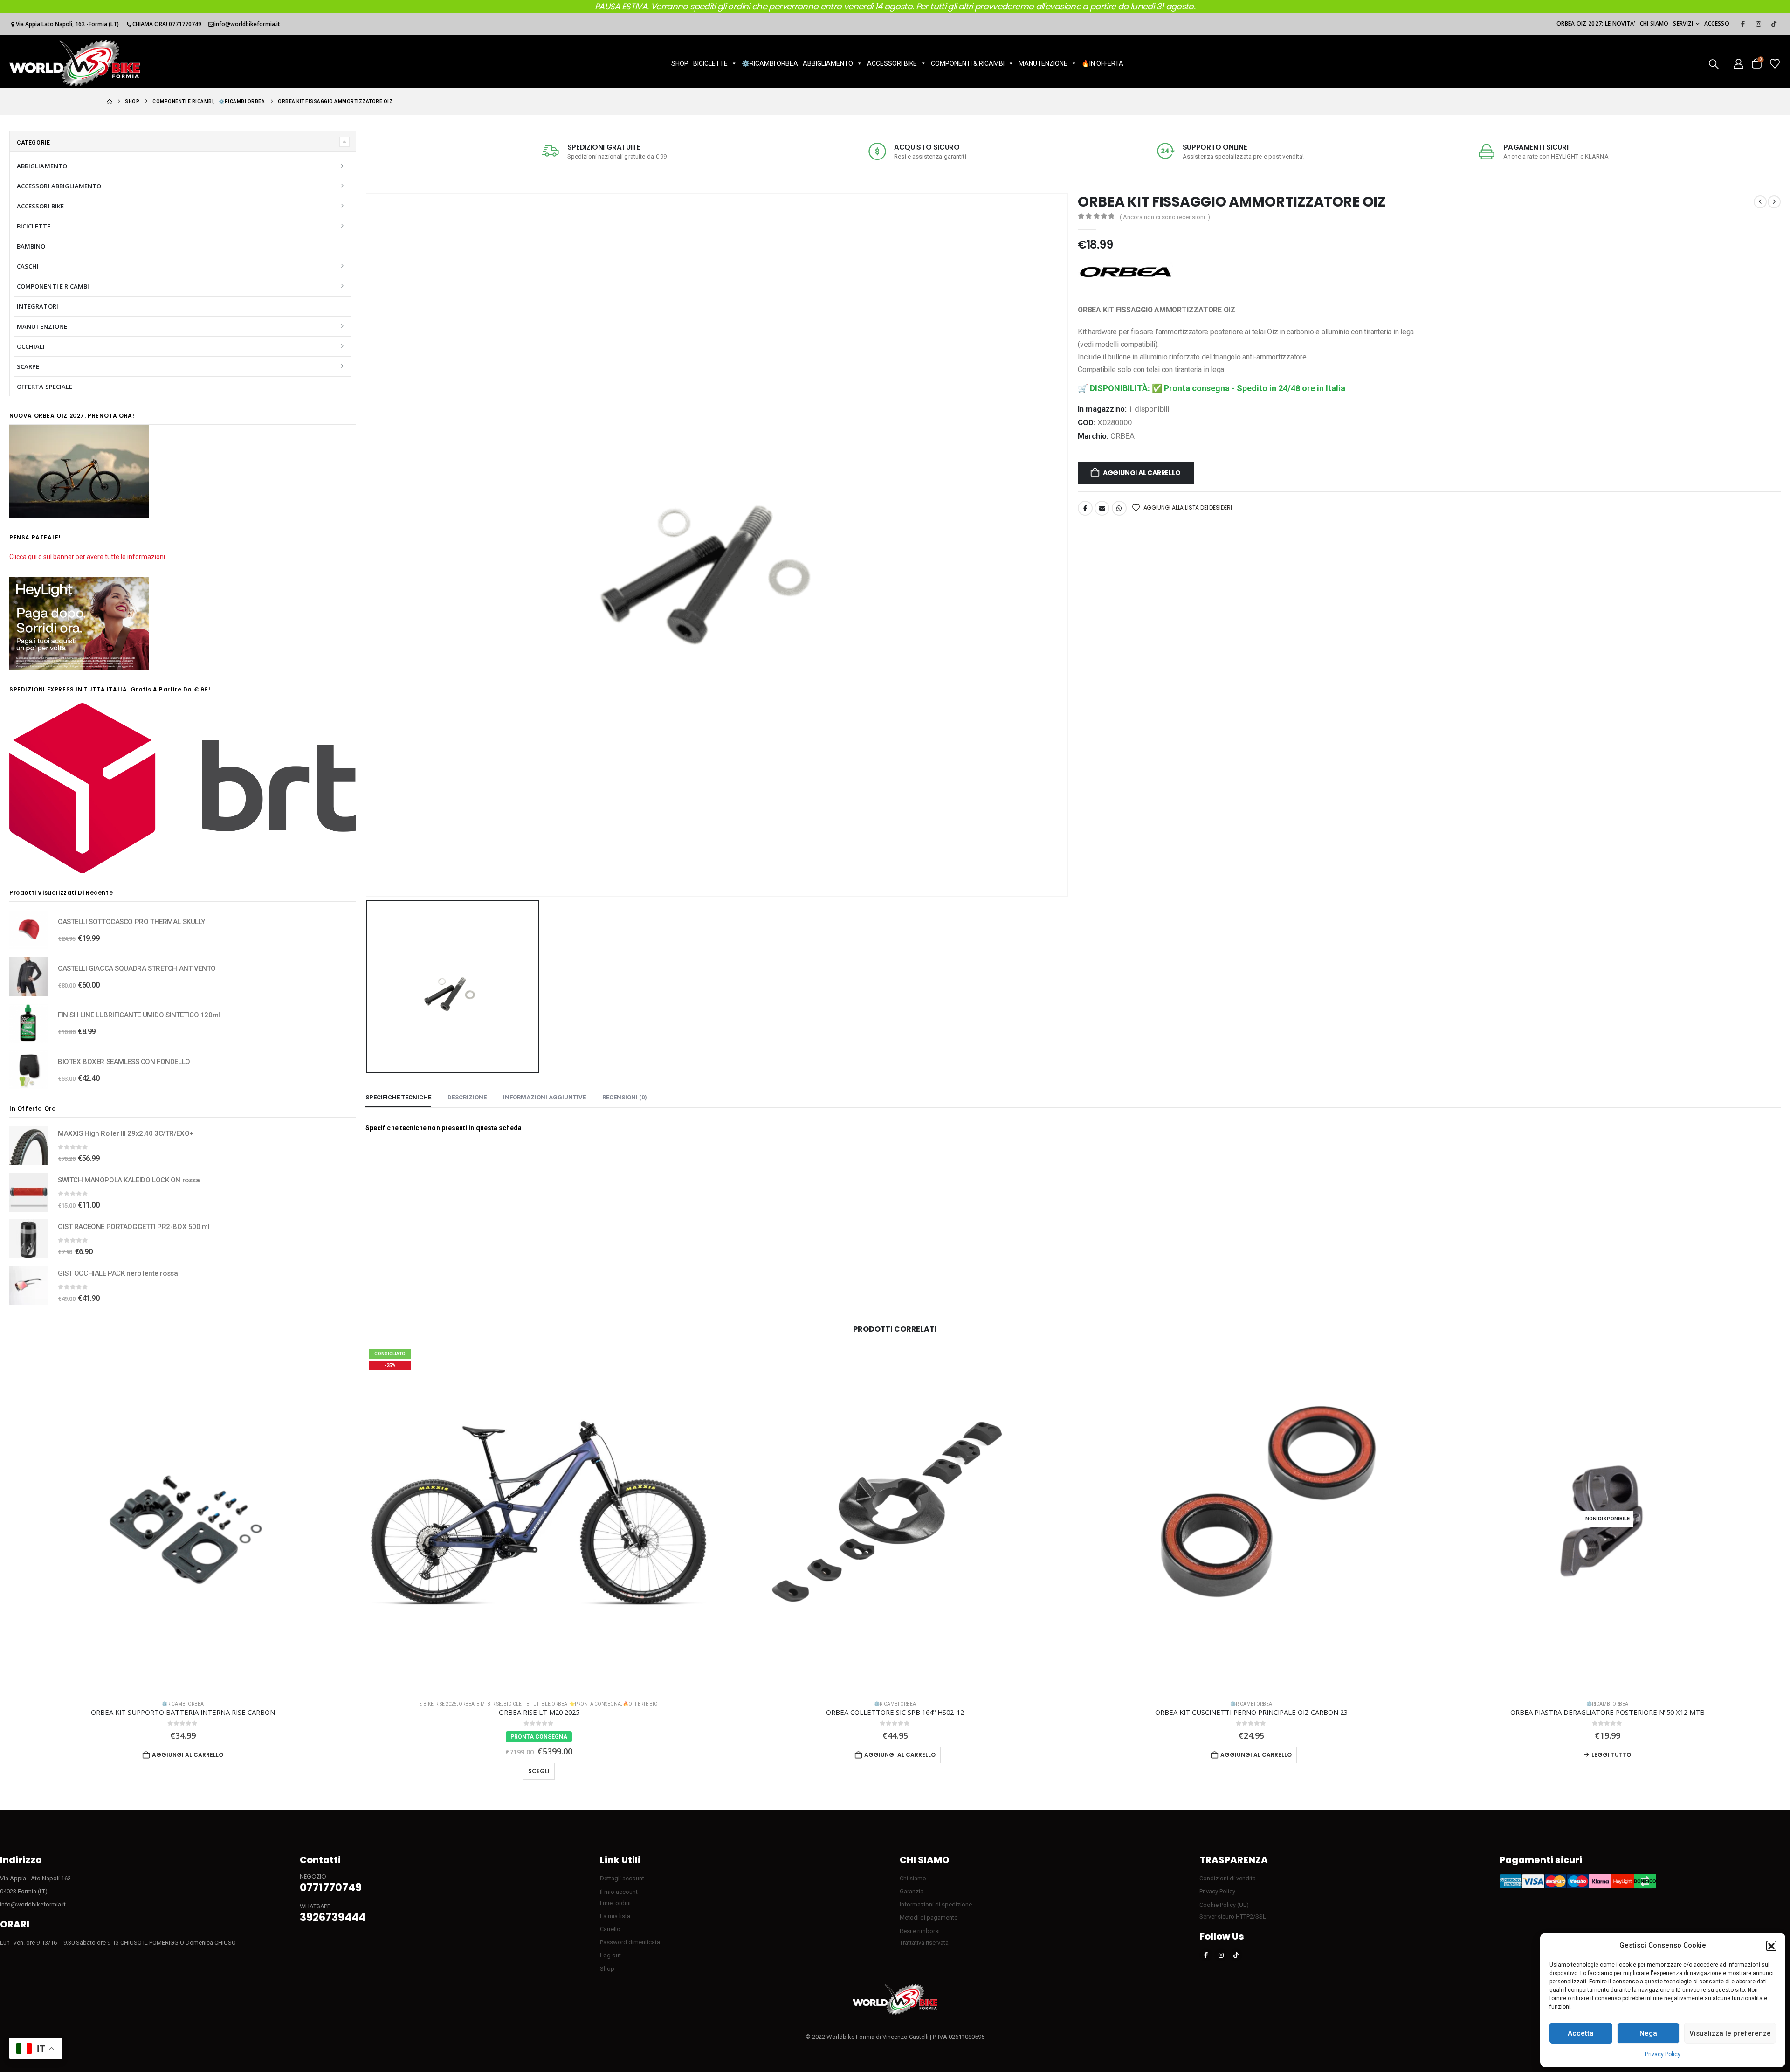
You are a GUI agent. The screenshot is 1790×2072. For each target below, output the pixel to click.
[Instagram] (1758, 24)
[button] (1771, 1946)
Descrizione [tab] (467, 1097)
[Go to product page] (29, 930)
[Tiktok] (1774, 24)
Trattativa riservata (924, 1943)
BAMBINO (31, 246)
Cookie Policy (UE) (1224, 1905)
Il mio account (619, 1892)
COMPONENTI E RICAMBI (53, 286)
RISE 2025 (446, 1704)
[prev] (1760, 202)
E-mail (1102, 508)
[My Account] (1738, 63)
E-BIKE (426, 1704)
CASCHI (28, 266)
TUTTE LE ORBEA (549, 1704)
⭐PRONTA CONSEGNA (595, 1704)
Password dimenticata (630, 1942)
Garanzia (912, 1891)
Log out (610, 1955)
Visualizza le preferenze (1730, 2033)
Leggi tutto (1611, 1755)
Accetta (1581, 2033)
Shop (607, 1969)
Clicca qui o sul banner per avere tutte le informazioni (87, 557)
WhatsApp (1119, 508)
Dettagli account (622, 1878)
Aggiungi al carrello (1142, 473)
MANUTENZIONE (1043, 63)
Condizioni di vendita (1228, 1878)
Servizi (1683, 24)
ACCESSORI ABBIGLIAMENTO (59, 186)
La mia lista (615, 1916)
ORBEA (1122, 436)
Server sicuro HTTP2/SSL (1233, 1917)
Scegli (539, 1771)
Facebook (1085, 508)
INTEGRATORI (38, 306)
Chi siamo (1654, 24)
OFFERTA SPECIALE (45, 387)
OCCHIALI (31, 346)
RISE (497, 1704)
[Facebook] (1743, 24)
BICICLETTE (710, 63)
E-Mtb (483, 1704)
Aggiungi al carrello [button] (188, 1755)
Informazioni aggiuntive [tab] (544, 1097)
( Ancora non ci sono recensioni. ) (1165, 217)
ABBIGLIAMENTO (828, 63)
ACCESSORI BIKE (892, 63)
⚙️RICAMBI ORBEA (770, 63)
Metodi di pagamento (929, 1917)
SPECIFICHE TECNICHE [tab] (398, 1097)
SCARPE (28, 366)
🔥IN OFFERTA (1102, 63)
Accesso (1717, 24)
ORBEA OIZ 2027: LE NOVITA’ (1596, 24)
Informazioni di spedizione (936, 1904)
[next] (1774, 202)
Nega (1648, 2033)
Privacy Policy (1663, 2054)
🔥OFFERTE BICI (641, 1704)
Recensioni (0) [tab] (625, 1097)
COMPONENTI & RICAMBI (968, 63)
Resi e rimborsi (920, 1931)
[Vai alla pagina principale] (110, 101)
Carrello (610, 1929)
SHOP (680, 63)
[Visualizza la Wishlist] (1775, 63)
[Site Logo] (75, 63)
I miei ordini (615, 1903)
